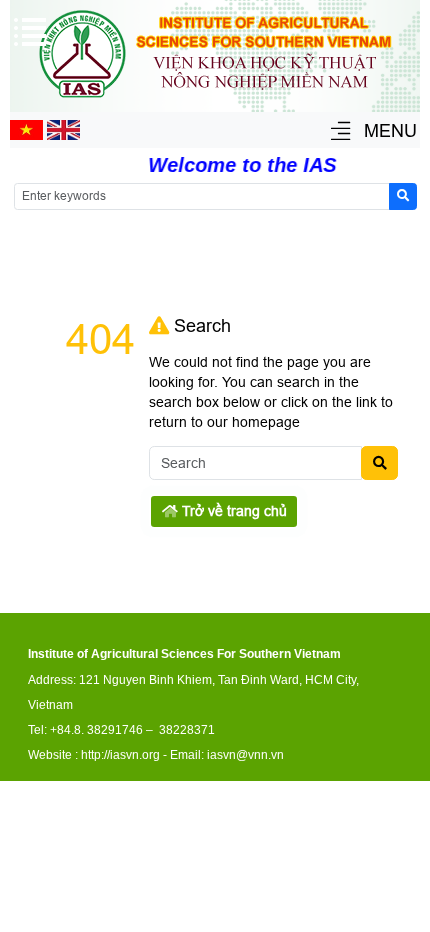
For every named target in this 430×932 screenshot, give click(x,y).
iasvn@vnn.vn (245, 755)
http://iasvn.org (120, 755)
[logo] (215, 101)
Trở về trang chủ (232, 511)
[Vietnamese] (26, 135)
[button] (340, 132)
